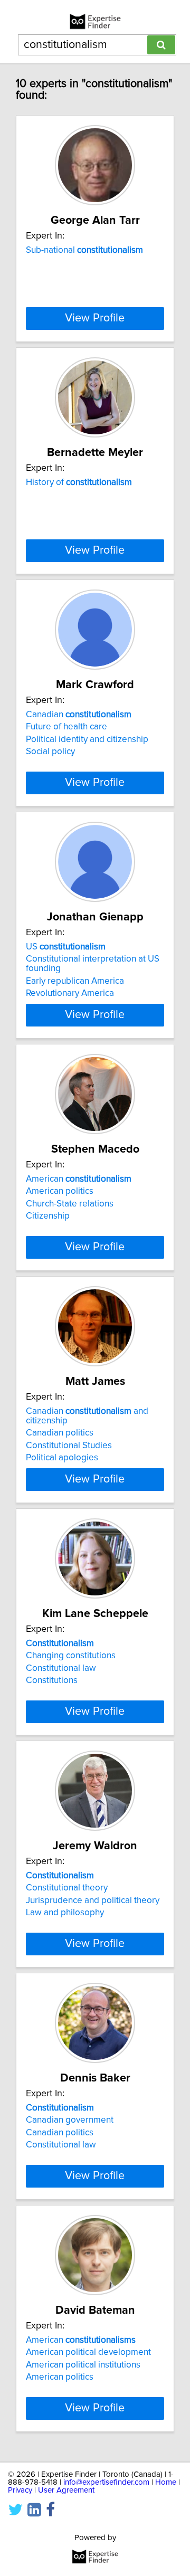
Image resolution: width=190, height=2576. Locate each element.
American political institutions (83, 2365)
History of (79, 482)
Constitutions (52, 1680)
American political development (88, 2352)
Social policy (50, 752)
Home (166, 2482)
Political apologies (62, 1458)
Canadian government (70, 2120)
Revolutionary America (70, 993)
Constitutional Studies (69, 1446)
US (66, 947)
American (79, 1179)
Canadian (79, 715)
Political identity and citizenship (87, 739)
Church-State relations (70, 1204)
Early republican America (75, 981)
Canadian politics (60, 1433)
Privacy (20, 2490)
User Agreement (66, 2490)
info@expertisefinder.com (106, 2482)
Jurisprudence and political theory (93, 1900)
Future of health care (66, 727)
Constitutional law (61, 1668)
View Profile (95, 318)
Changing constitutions (71, 1656)
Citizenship (48, 1216)
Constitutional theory (67, 1888)
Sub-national (84, 250)
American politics (60, 1191)
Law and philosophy (65, 1913)
